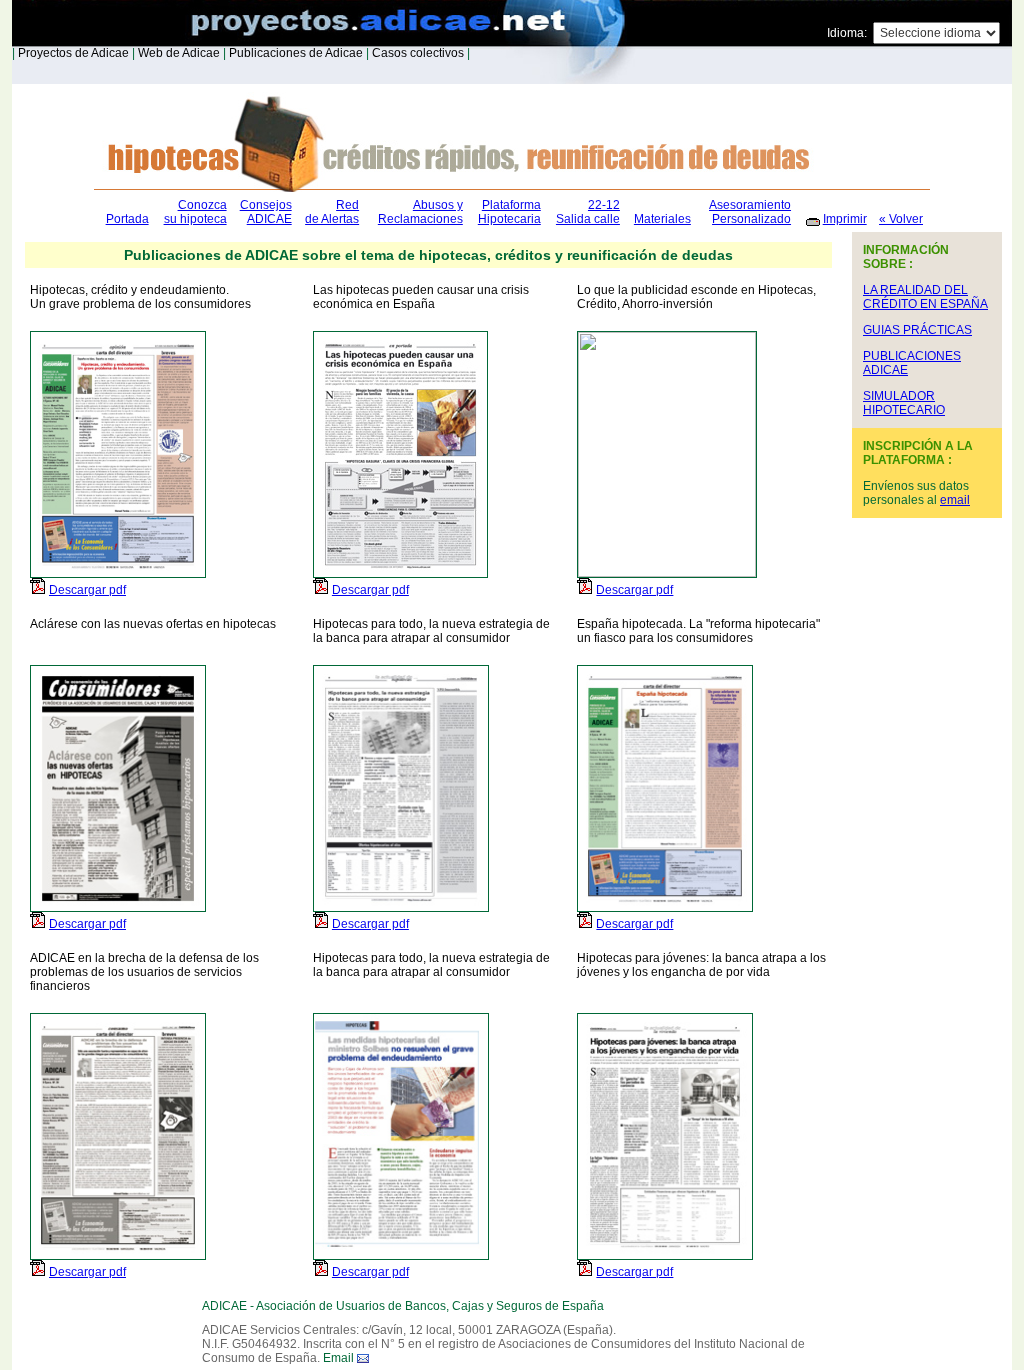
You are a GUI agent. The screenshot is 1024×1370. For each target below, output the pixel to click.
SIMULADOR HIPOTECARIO (904, 403)
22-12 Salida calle (588, 212)
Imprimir (845, 219)
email (955, 500)
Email (338, 1358)
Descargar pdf (87, 590)
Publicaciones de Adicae (294, 53)
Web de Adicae (177, 53)
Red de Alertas (332, 212)
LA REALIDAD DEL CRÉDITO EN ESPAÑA (925, 297)
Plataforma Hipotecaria (509, 212)
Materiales (662, 219)
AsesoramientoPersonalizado (750, 212)
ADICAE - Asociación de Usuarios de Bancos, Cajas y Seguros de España (403, 1306)
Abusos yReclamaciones (420, 212)
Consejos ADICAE (266, 212)
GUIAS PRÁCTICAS (917, 330)
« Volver (901, 219)
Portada (127, 219)
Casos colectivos (416, 53)
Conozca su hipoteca (195, 212)
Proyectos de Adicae (72, 53)
